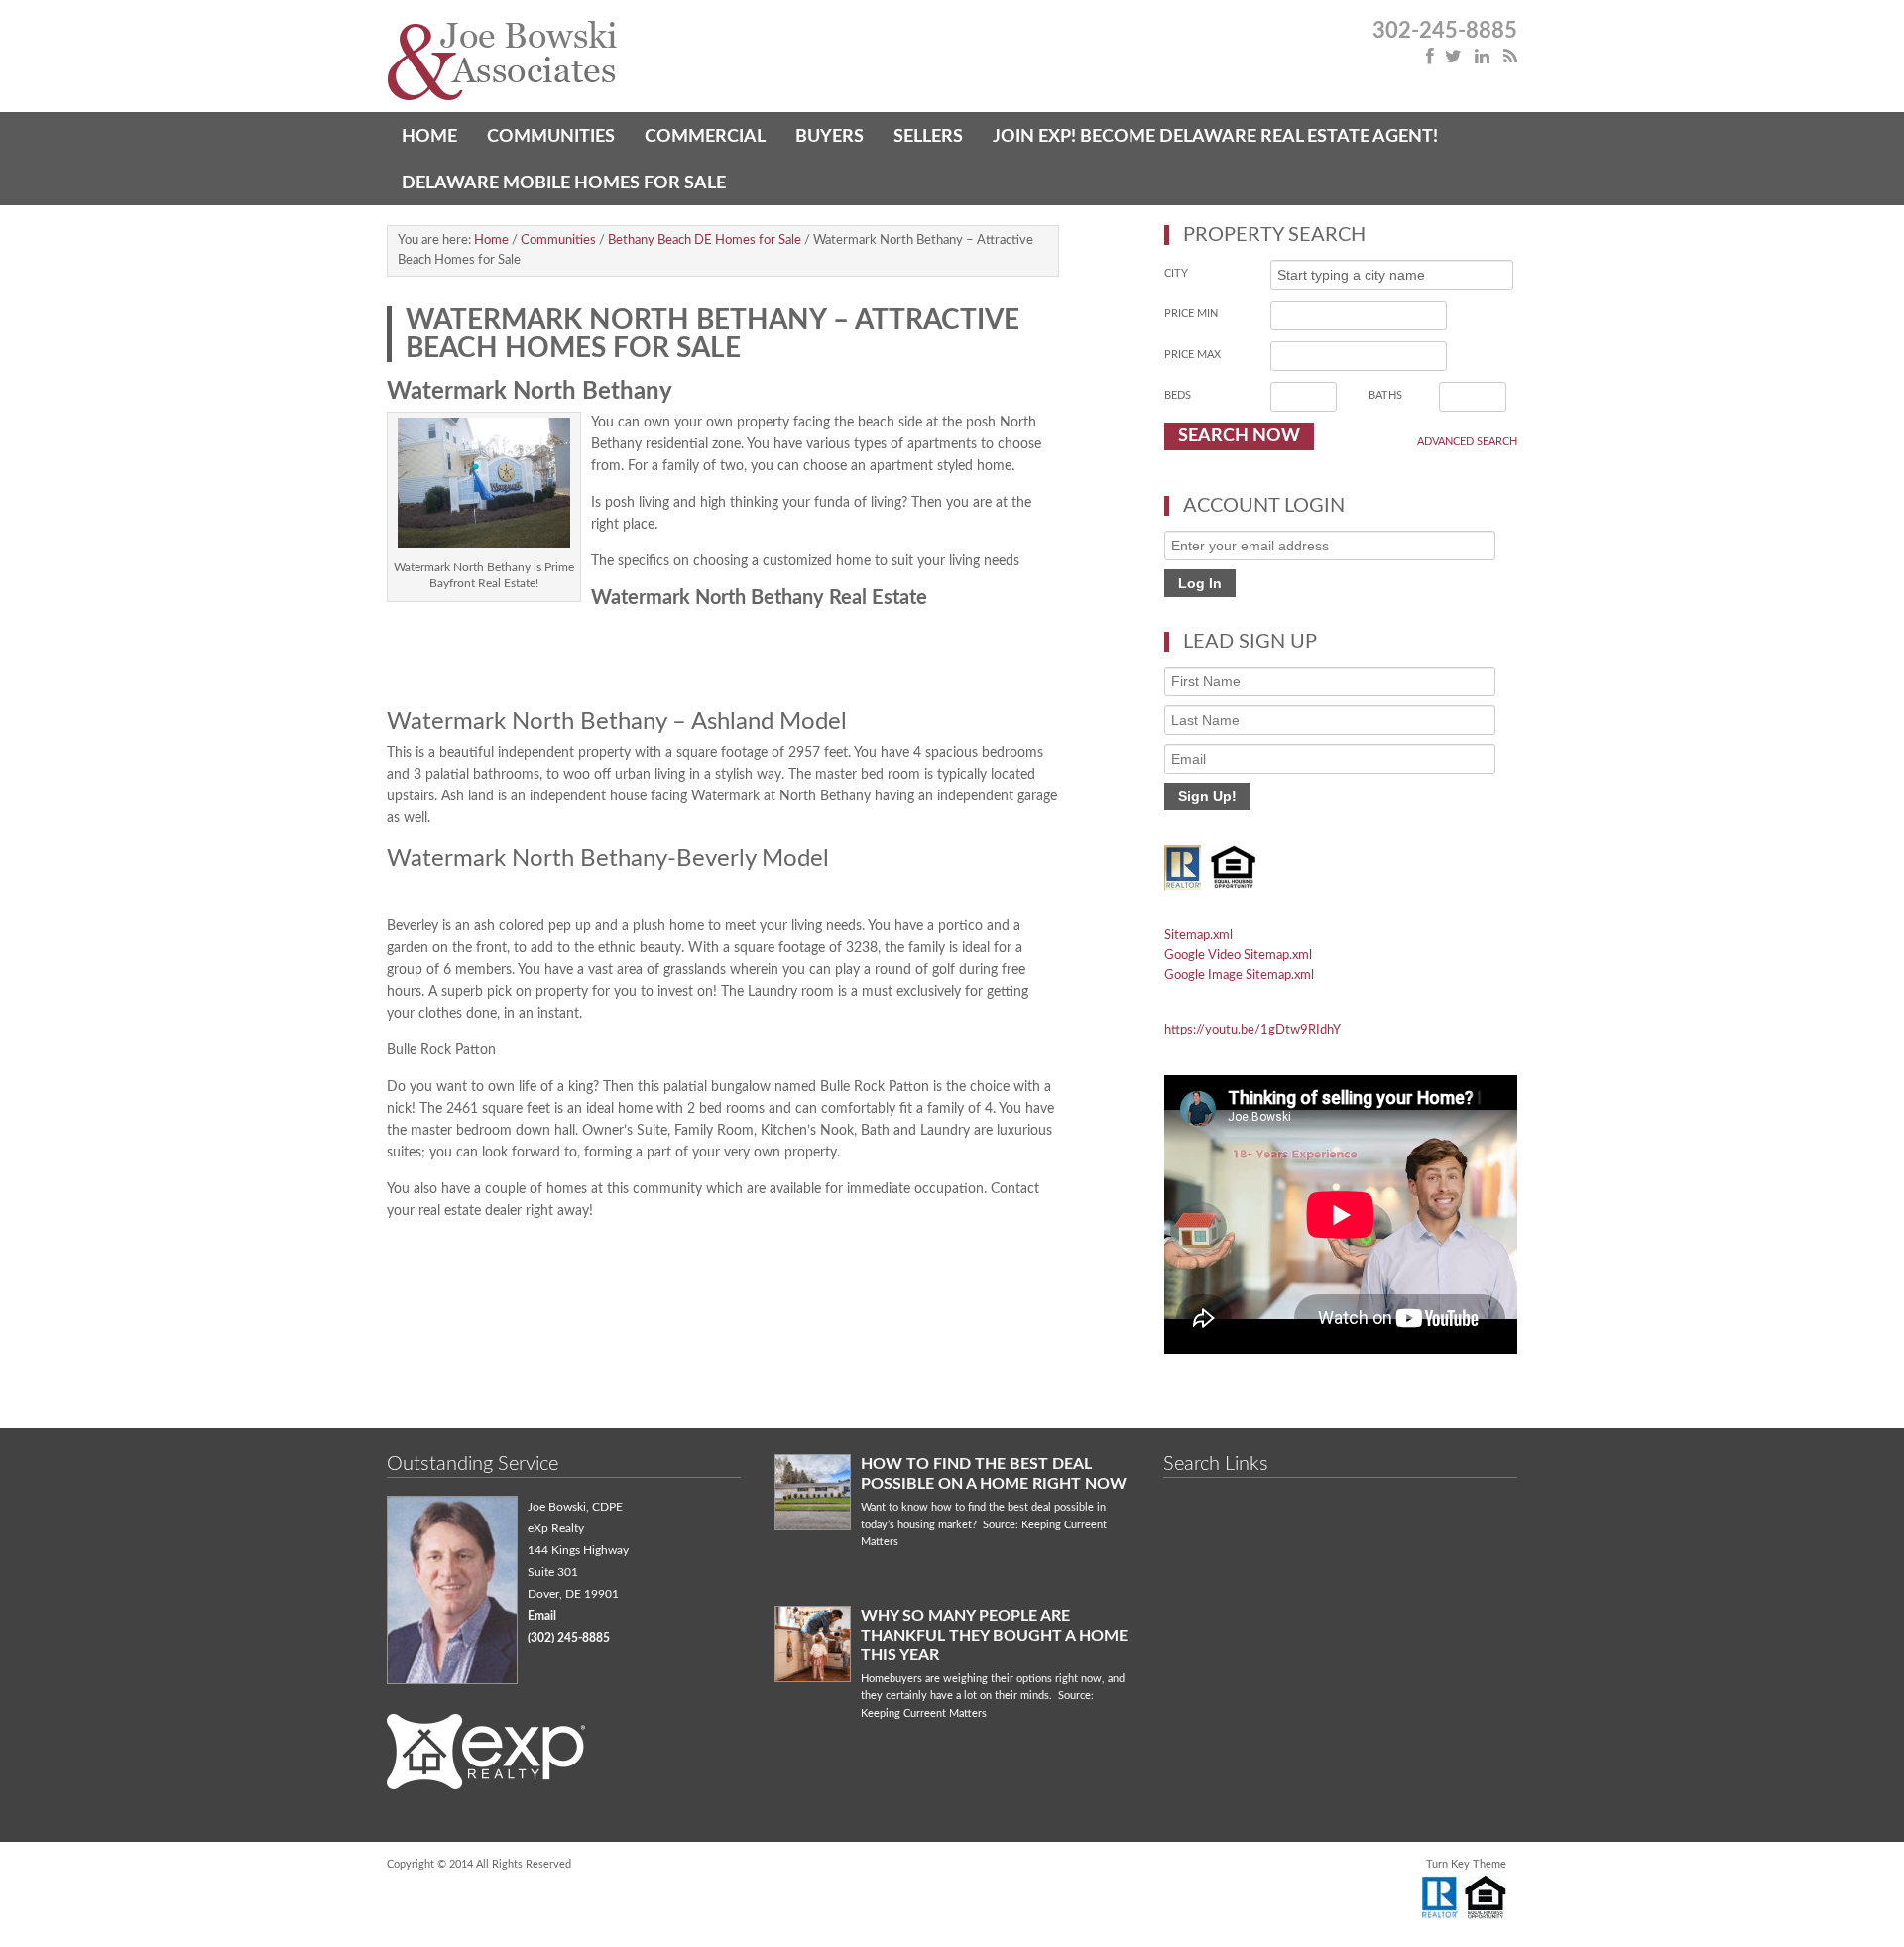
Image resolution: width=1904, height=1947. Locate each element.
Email (542, 1616)
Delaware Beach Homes (669, 62)
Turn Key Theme (1466, 1864)
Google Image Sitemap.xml (1239, 975)
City (1176, 273)
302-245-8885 (1445, 31)
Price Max (1192, 355)
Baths (1385, 395)
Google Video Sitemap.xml (1238, 956)
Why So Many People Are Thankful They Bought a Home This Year (994, 1636)
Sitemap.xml (1198, 936)
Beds (1178, 395)
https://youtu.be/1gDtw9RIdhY (1252, 1030)
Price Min (1191, 314)
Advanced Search (1467, 442)
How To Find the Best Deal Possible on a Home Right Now (994, 1474)
